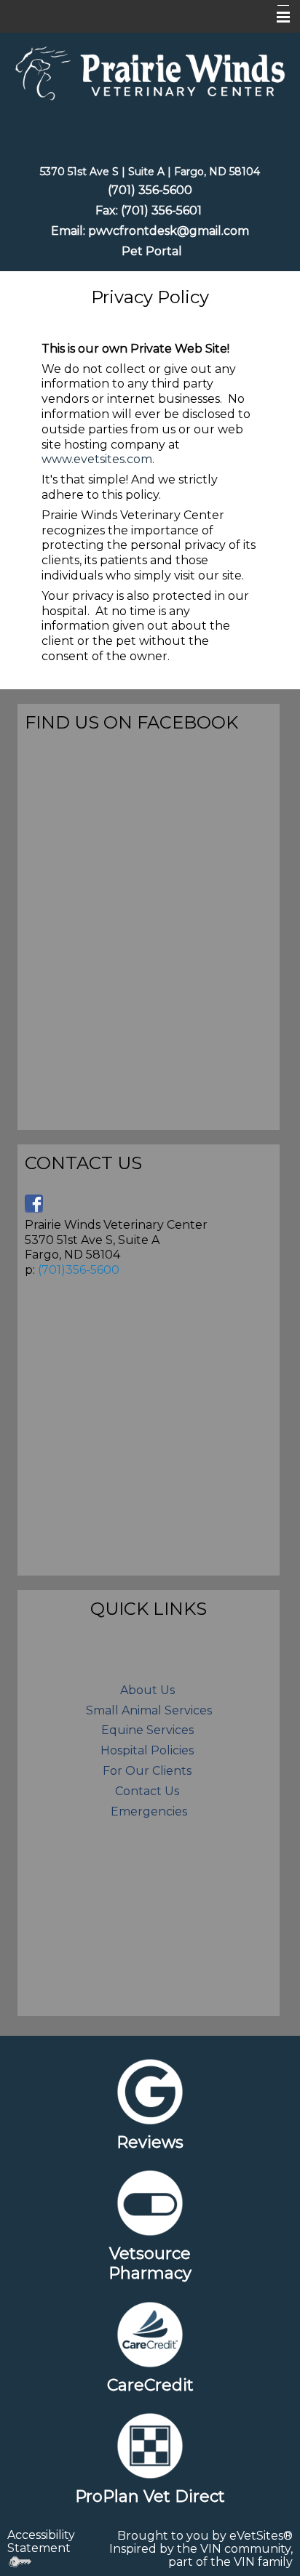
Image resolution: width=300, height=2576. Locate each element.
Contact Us (147, 1791)
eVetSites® (261, 2536)
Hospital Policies (147, 1750)
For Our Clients (147, 1771)
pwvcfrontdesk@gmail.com (169, 231)
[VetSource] (150, 2203)
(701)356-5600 (79, 1270)
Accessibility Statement (41, 2541)
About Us (149, 1690)
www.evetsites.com (97, 459)
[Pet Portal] (120, 251)
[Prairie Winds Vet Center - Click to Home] (150, 72)
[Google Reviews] (150, 2092)
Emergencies (149, 1811)
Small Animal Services (149, 1710)
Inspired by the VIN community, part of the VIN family (201, 2555)
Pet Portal (152, 251)
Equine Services (147, 1730)
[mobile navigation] (277, 17)
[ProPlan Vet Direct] (150, 2445)
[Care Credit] (150, 2335)
